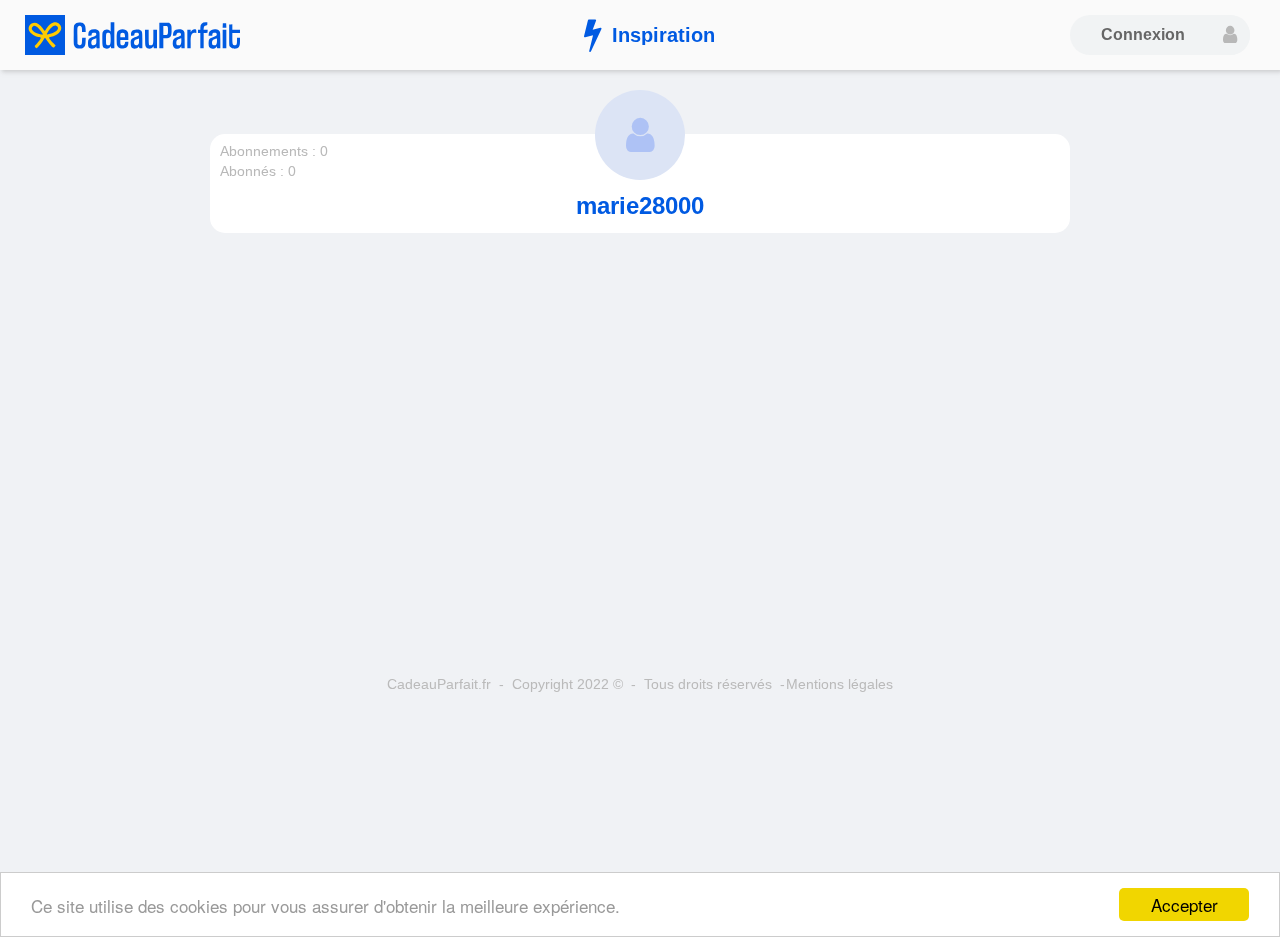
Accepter (1184, 904)
